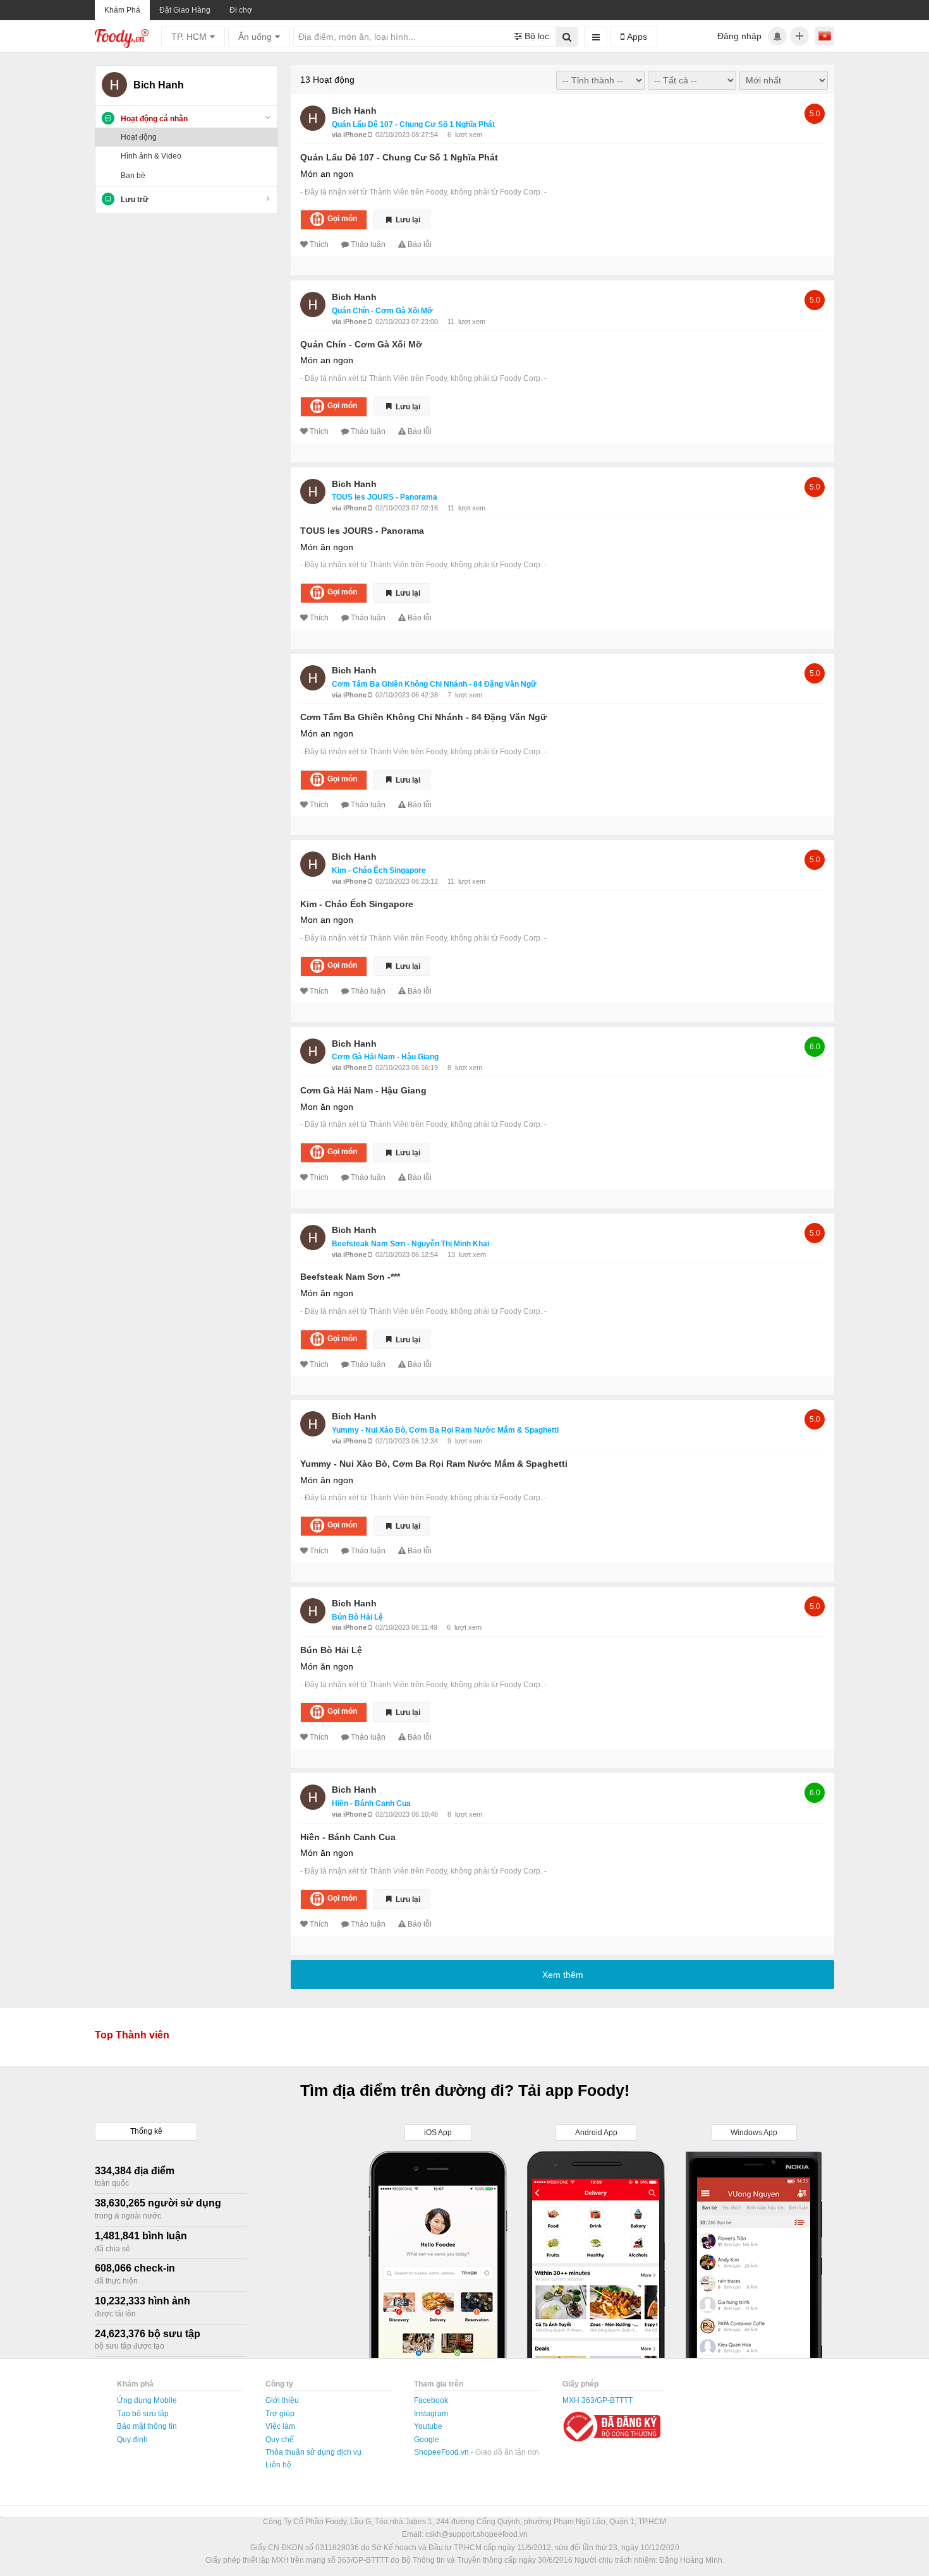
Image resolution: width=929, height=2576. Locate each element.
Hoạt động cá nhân (154, 119)
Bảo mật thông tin (147, 2426)
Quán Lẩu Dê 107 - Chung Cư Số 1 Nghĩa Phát (413, 124)
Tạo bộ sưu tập (143, 2414)
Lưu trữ (135, 200)
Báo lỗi (420, 244)
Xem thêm (563, 1975)
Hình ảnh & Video (151, 156)
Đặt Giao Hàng (185, 10)
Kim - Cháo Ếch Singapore (379, 870)
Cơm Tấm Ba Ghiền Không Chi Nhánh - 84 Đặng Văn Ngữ (434, 684)
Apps (636, 37)
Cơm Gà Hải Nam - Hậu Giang (385, 1057)
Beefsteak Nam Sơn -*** (350, 1277)
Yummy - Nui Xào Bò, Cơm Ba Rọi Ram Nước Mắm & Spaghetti (445, 1430)
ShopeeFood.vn (442, 2452)
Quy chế (280, 2440)
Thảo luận (368, 244)
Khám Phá (122, 10)
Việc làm (280, 2426)
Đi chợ (241, 10)
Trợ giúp (280, 2414)
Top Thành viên (132, 2035)
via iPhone (350, 135)
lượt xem (469, 135)
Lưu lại (407, 220)
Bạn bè (133, 176)
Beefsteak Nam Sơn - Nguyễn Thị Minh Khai (410, 1244)
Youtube (428, 2426)
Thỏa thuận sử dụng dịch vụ (313, 2452)
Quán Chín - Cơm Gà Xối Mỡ (382, 311)
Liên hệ (278, 2465)
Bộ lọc (536, 36)
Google (427, 2440)
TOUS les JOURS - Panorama (385, 497)
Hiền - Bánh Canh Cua (371, 1803)
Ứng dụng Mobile (147, 2400)
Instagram (431, 2414)
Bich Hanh (354, 111)
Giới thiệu (282, 2400)
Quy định (132, 2440)
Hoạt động (139, 137)
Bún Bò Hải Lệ (357, 1617)
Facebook (431, 2400)
